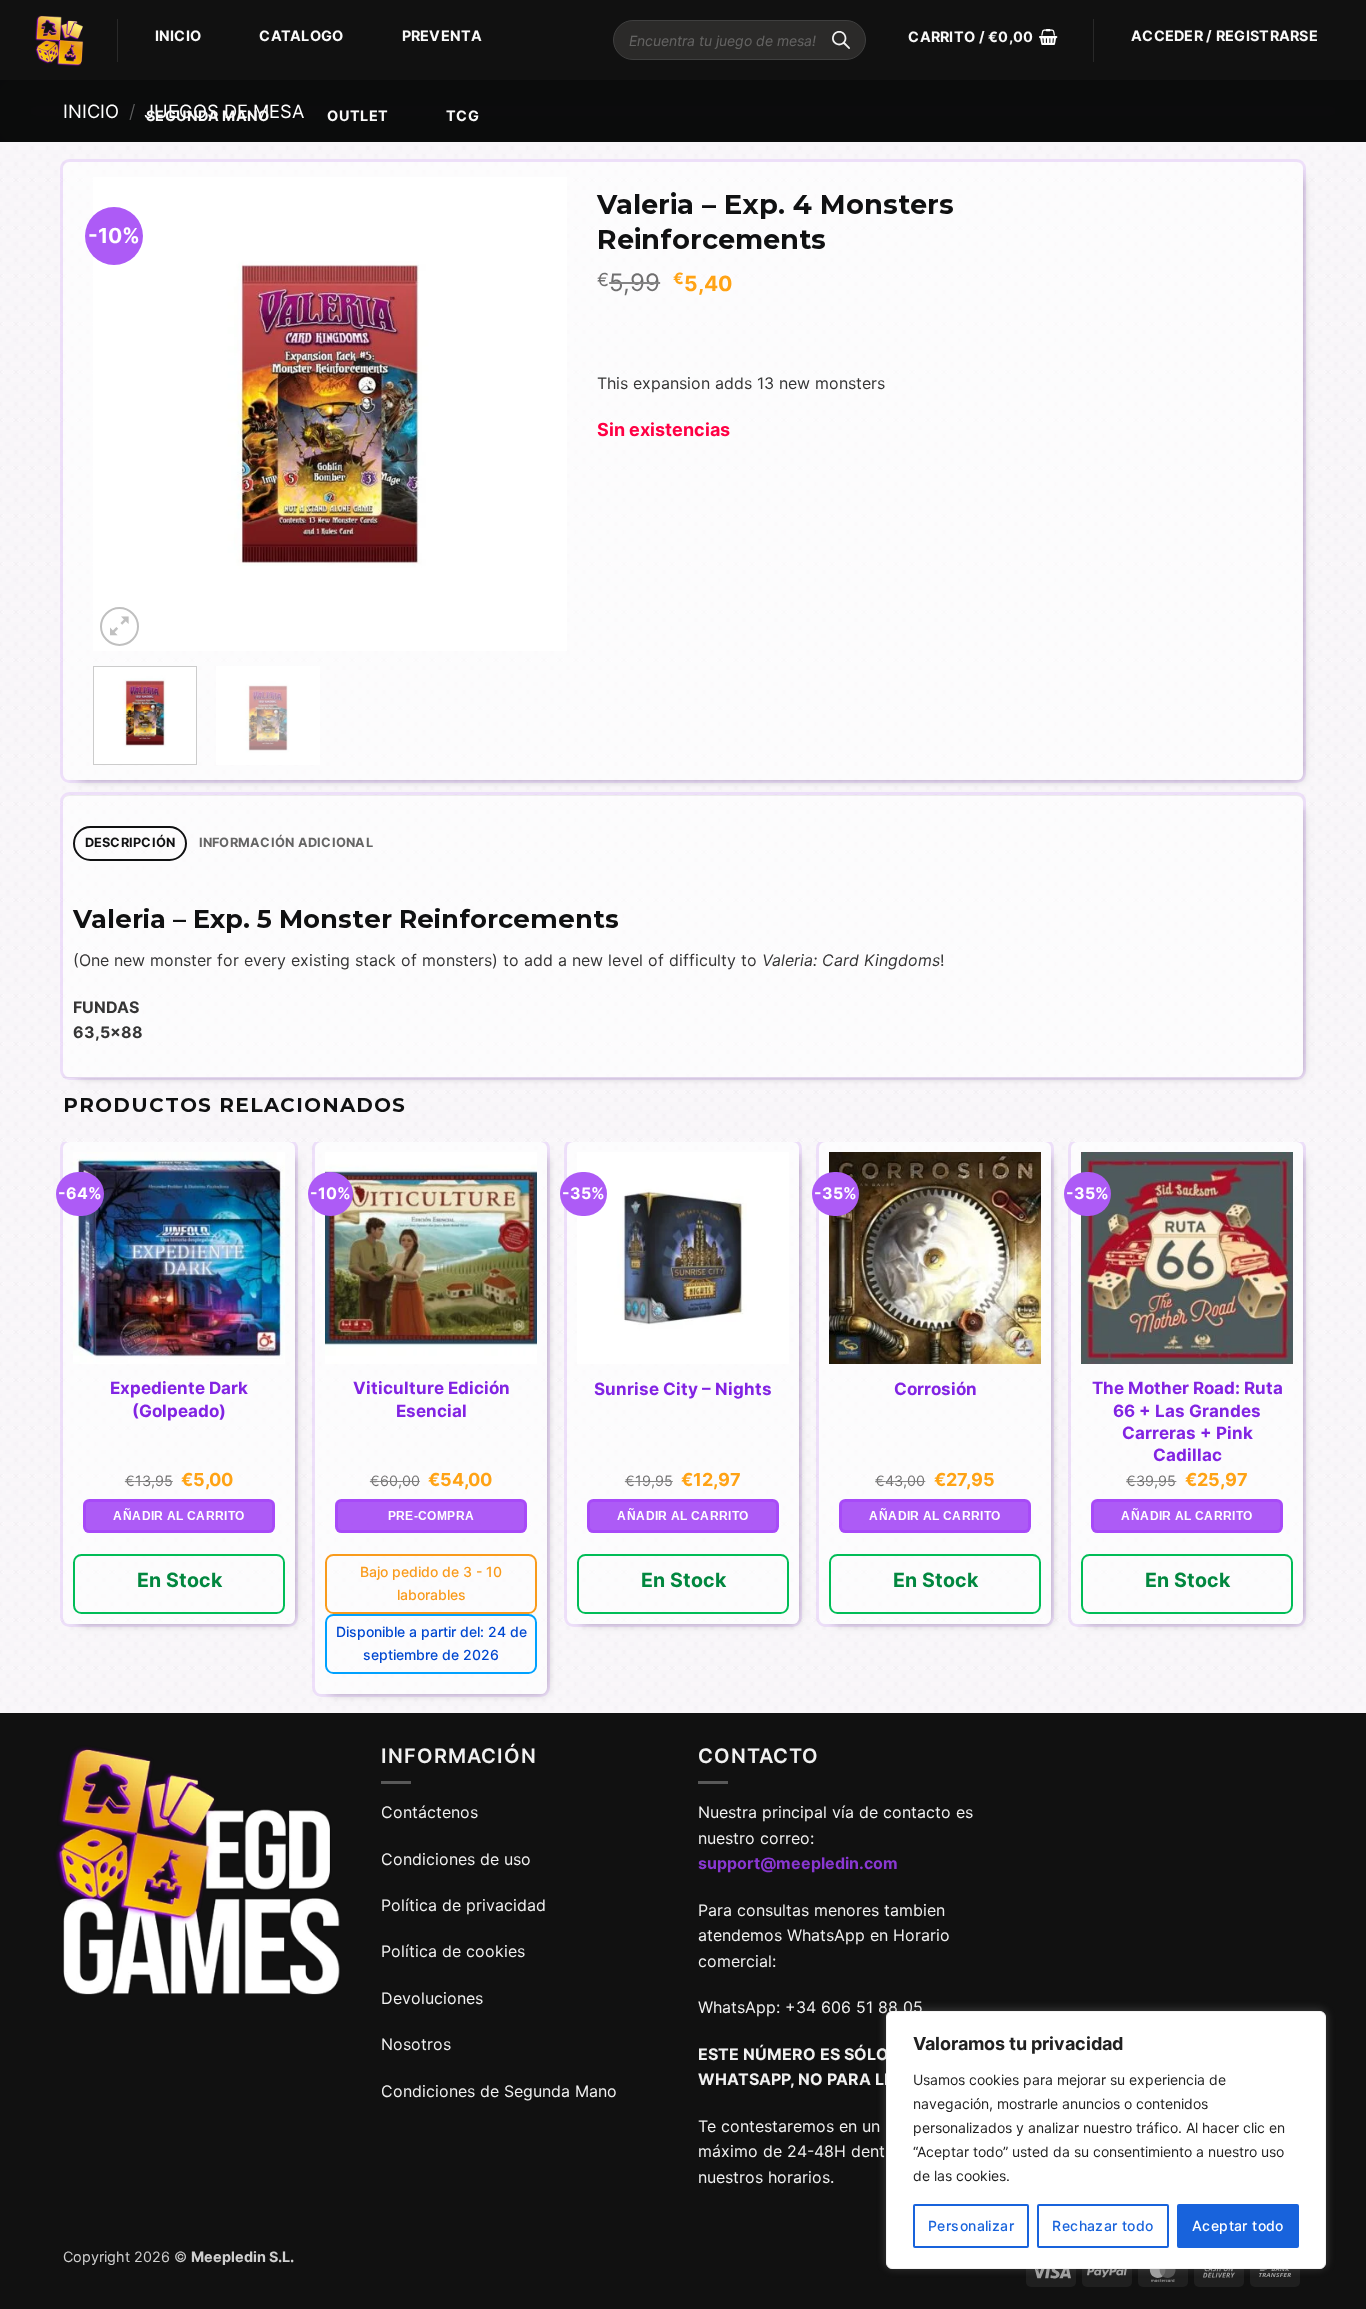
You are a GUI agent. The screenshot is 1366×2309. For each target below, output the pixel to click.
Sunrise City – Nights (683, 1389)
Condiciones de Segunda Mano (499, 2091)
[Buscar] (841, 40)
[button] (982, 37)
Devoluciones (432, 1998)
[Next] (532, 414)
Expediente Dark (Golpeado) (179, 1399)
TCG (462, 115)
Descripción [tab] (130, 842)
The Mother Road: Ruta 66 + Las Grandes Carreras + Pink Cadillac (1187, 1421)
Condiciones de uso (456, 1859)
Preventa (442, 35)
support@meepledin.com (798, 1863)
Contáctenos (432, 1812)
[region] (1106, 2140)
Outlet (357, 115)
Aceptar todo (1238, 2225)
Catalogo (301, 35)
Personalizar (971, 2225)
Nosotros (416, 2044)
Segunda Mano (207, 115)
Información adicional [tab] (286, 842)
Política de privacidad (463, 1905)
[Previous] (128, 414)
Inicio (178, 35)
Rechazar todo (1102, 2225)
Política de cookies (453, 1951)
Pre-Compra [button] (431, 1516)
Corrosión (935, 1389)
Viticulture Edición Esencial (431, 1399)
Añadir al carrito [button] (178, 1516)
